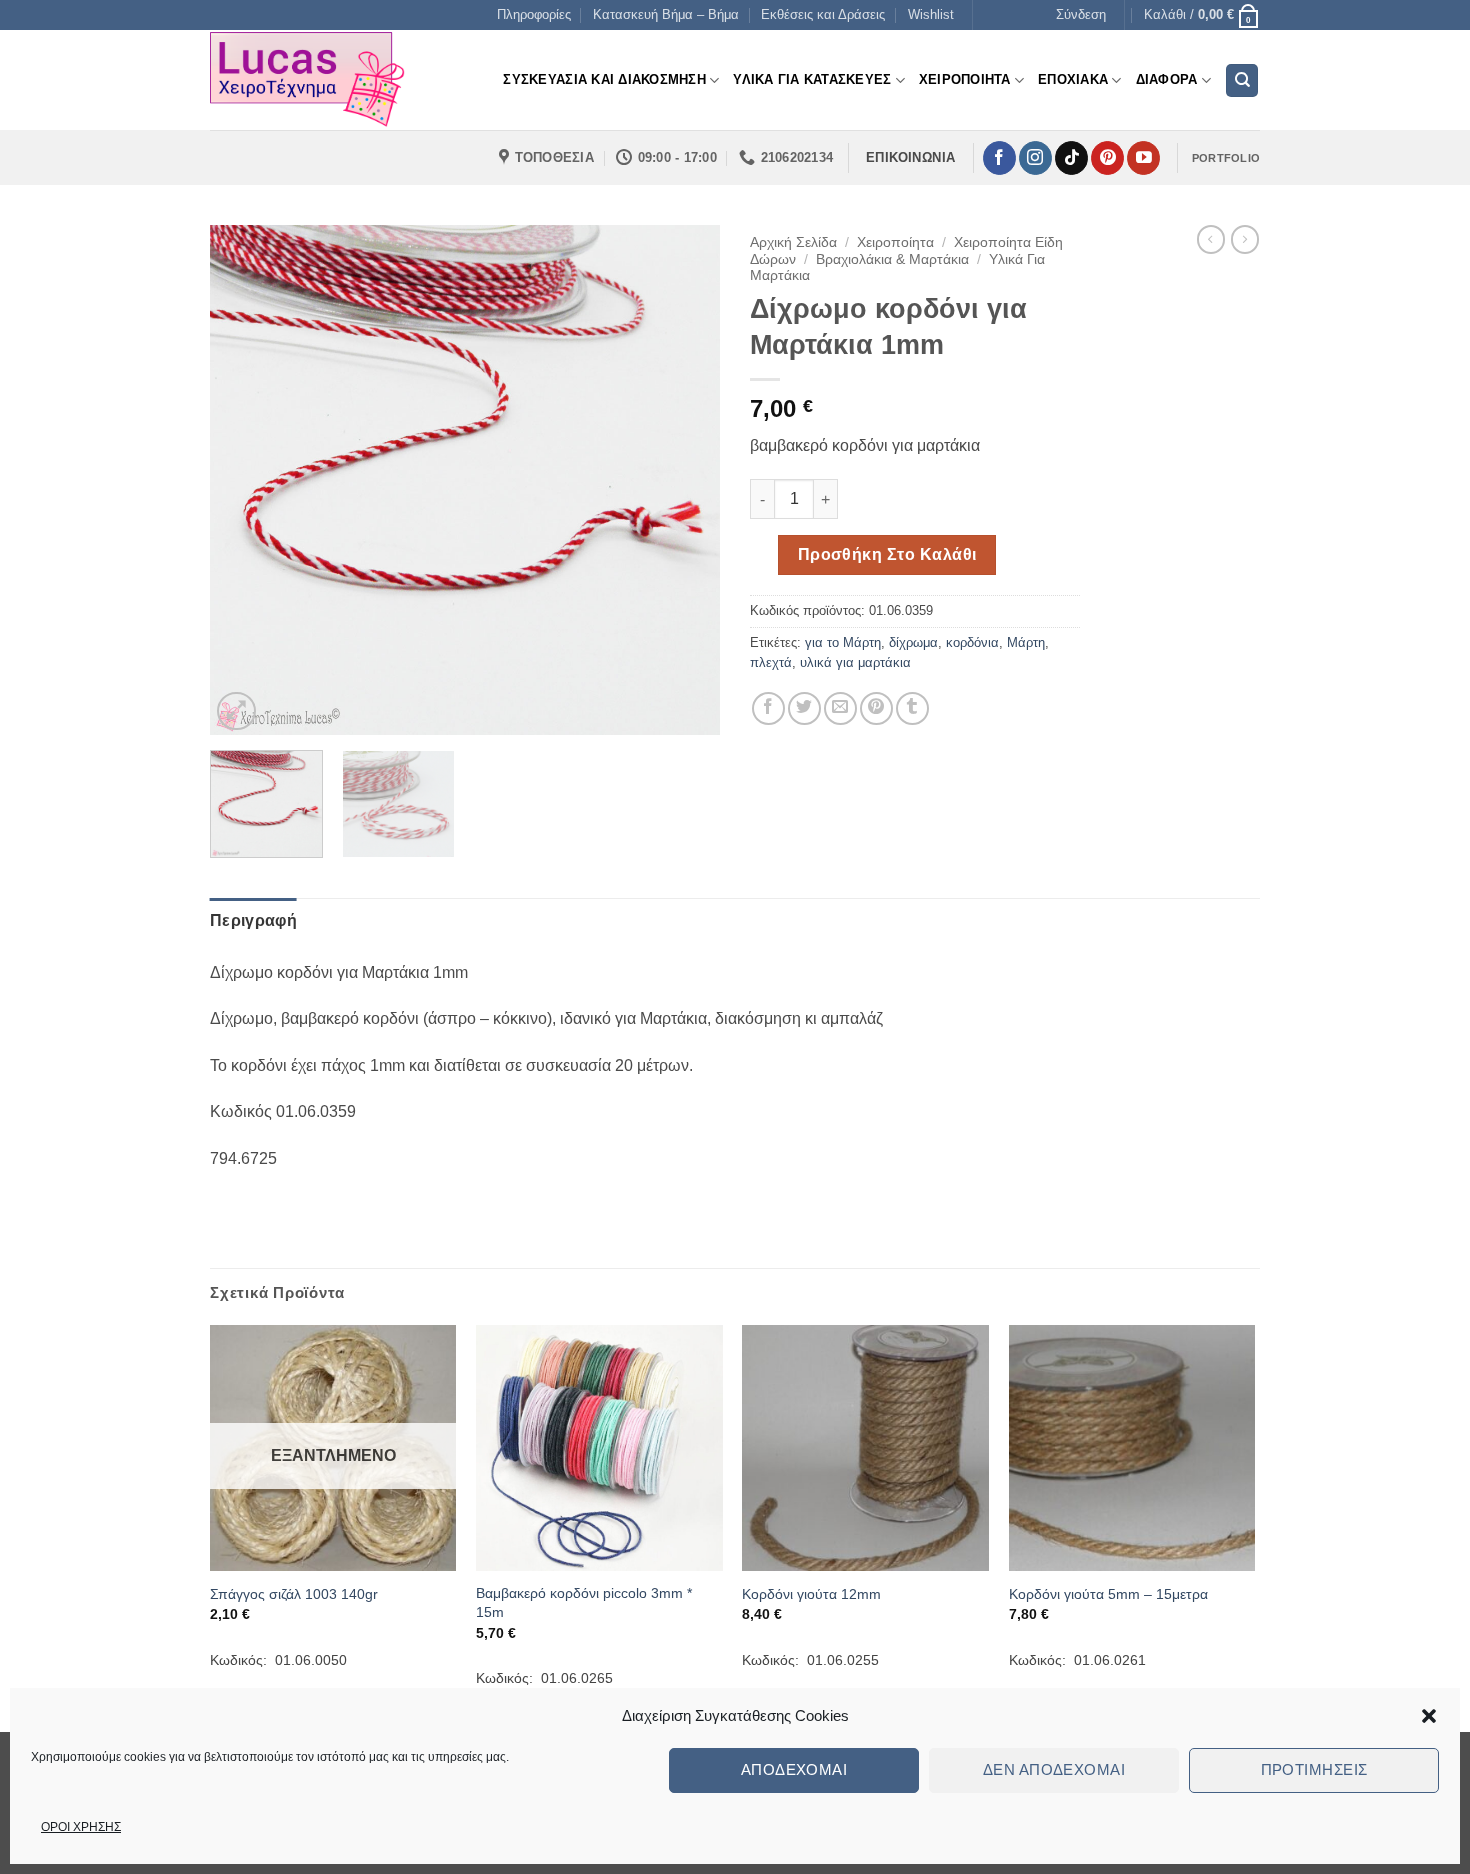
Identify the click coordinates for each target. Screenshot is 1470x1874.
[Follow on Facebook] (999, 158)
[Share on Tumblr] (912, 708)
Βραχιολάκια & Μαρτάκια (892, 259)
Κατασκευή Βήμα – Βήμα (666, 14)
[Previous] (245, 480)
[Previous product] (1245, 239)
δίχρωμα (913, 642)
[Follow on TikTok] (1071, 158)
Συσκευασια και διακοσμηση (604, 79)
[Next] (685, 480)
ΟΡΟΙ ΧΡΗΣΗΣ (81, 1827)
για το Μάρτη (843, 642)
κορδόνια (972, 642)
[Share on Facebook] (768, 708)
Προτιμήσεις (1314, 1769)
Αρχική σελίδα (793, 242)
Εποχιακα (1073, 79)
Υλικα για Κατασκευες (812, 79)
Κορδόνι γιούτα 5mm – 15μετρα (1108, 1594)
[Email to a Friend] (840, 708)
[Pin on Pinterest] (876, 708)
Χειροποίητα (895, 242)
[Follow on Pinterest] (1107, 158)
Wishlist (931, 14)
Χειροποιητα (965, 79)
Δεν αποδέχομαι (1054, 1769)
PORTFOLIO (1226, 158)
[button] (1429, 1716)
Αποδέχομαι (794, 1769)
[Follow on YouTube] (1143, 158)
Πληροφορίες (534, 14)
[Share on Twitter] (804, 708)
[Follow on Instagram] (1035, 158)
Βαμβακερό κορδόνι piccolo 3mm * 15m (584, 1602)
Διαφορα (1167, 79)
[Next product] (1211, 239)
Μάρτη (1026, 642)
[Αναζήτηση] (1242, 80)
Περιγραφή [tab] (253, 920)
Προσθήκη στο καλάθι (887, 554)
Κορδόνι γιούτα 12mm (811, 1594)
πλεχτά (771, 662)
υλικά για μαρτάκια (855, 662)
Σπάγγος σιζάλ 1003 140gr (294, 1594)
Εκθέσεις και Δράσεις (823, 14)
